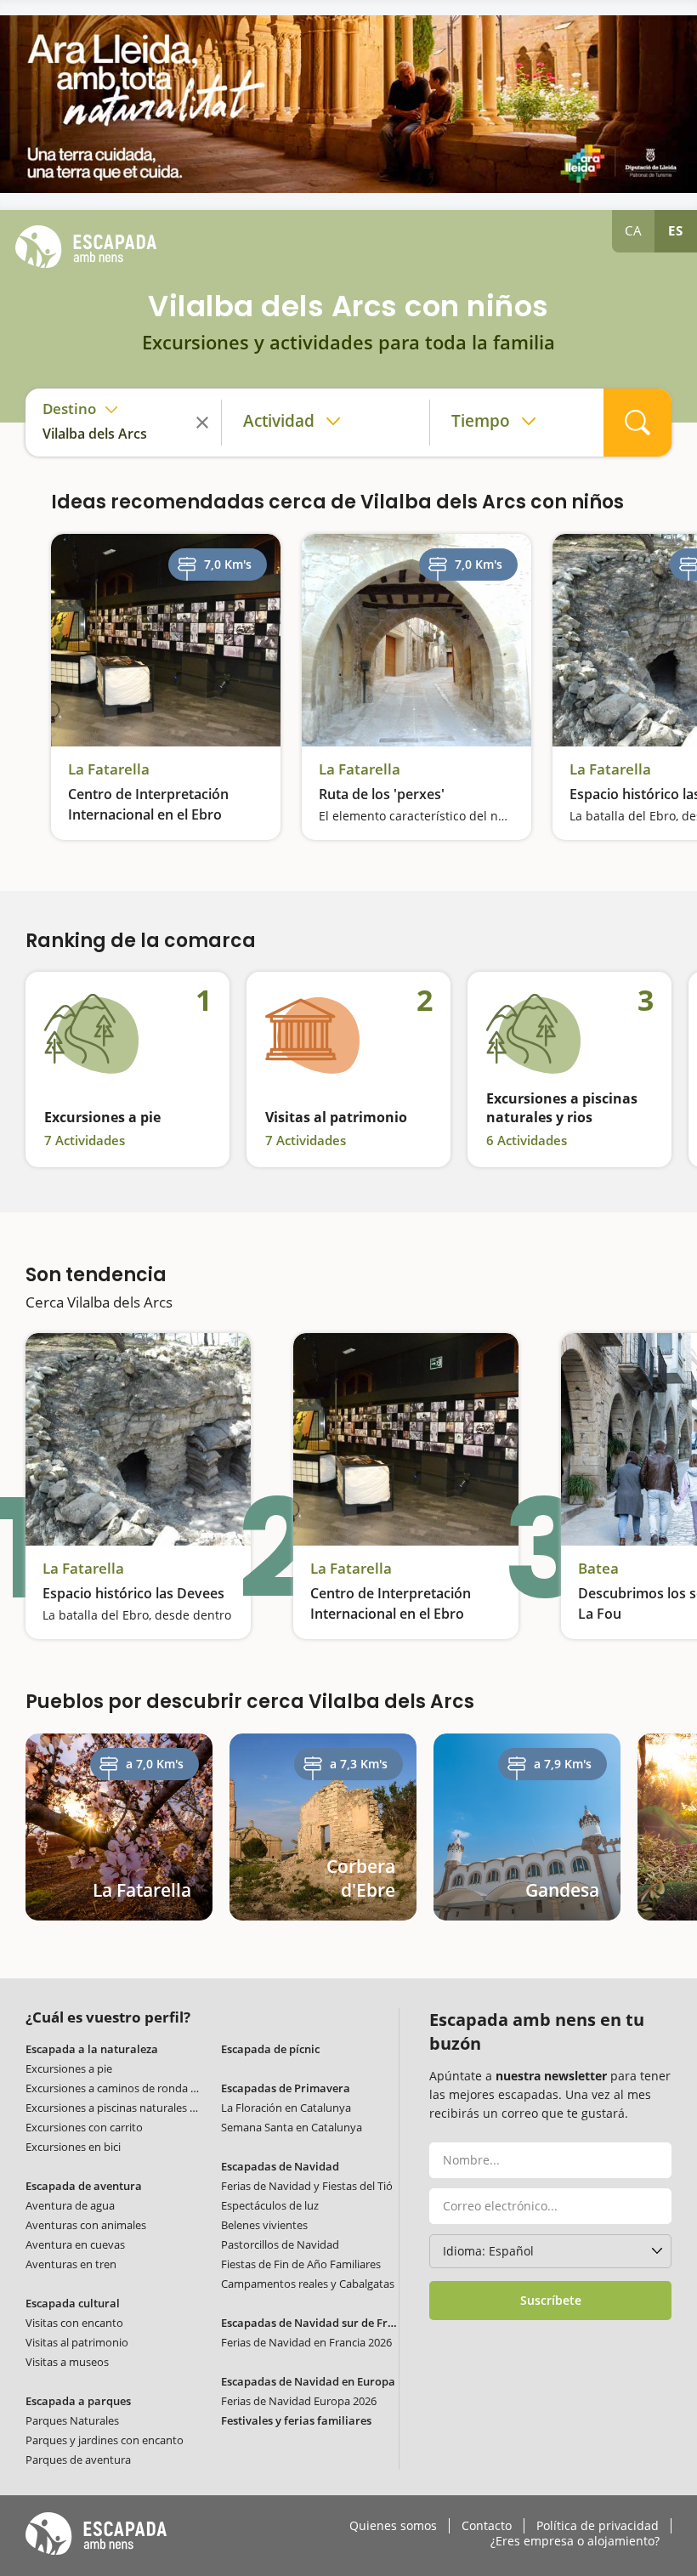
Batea (598, 1569)
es (676, 230)
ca (634, 230)
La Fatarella (109, 769)
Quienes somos (393, 2526)
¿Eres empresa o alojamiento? (575, 2541)
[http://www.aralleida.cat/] (348, 104)
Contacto (487, 2526)
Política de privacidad (598, 2526)
